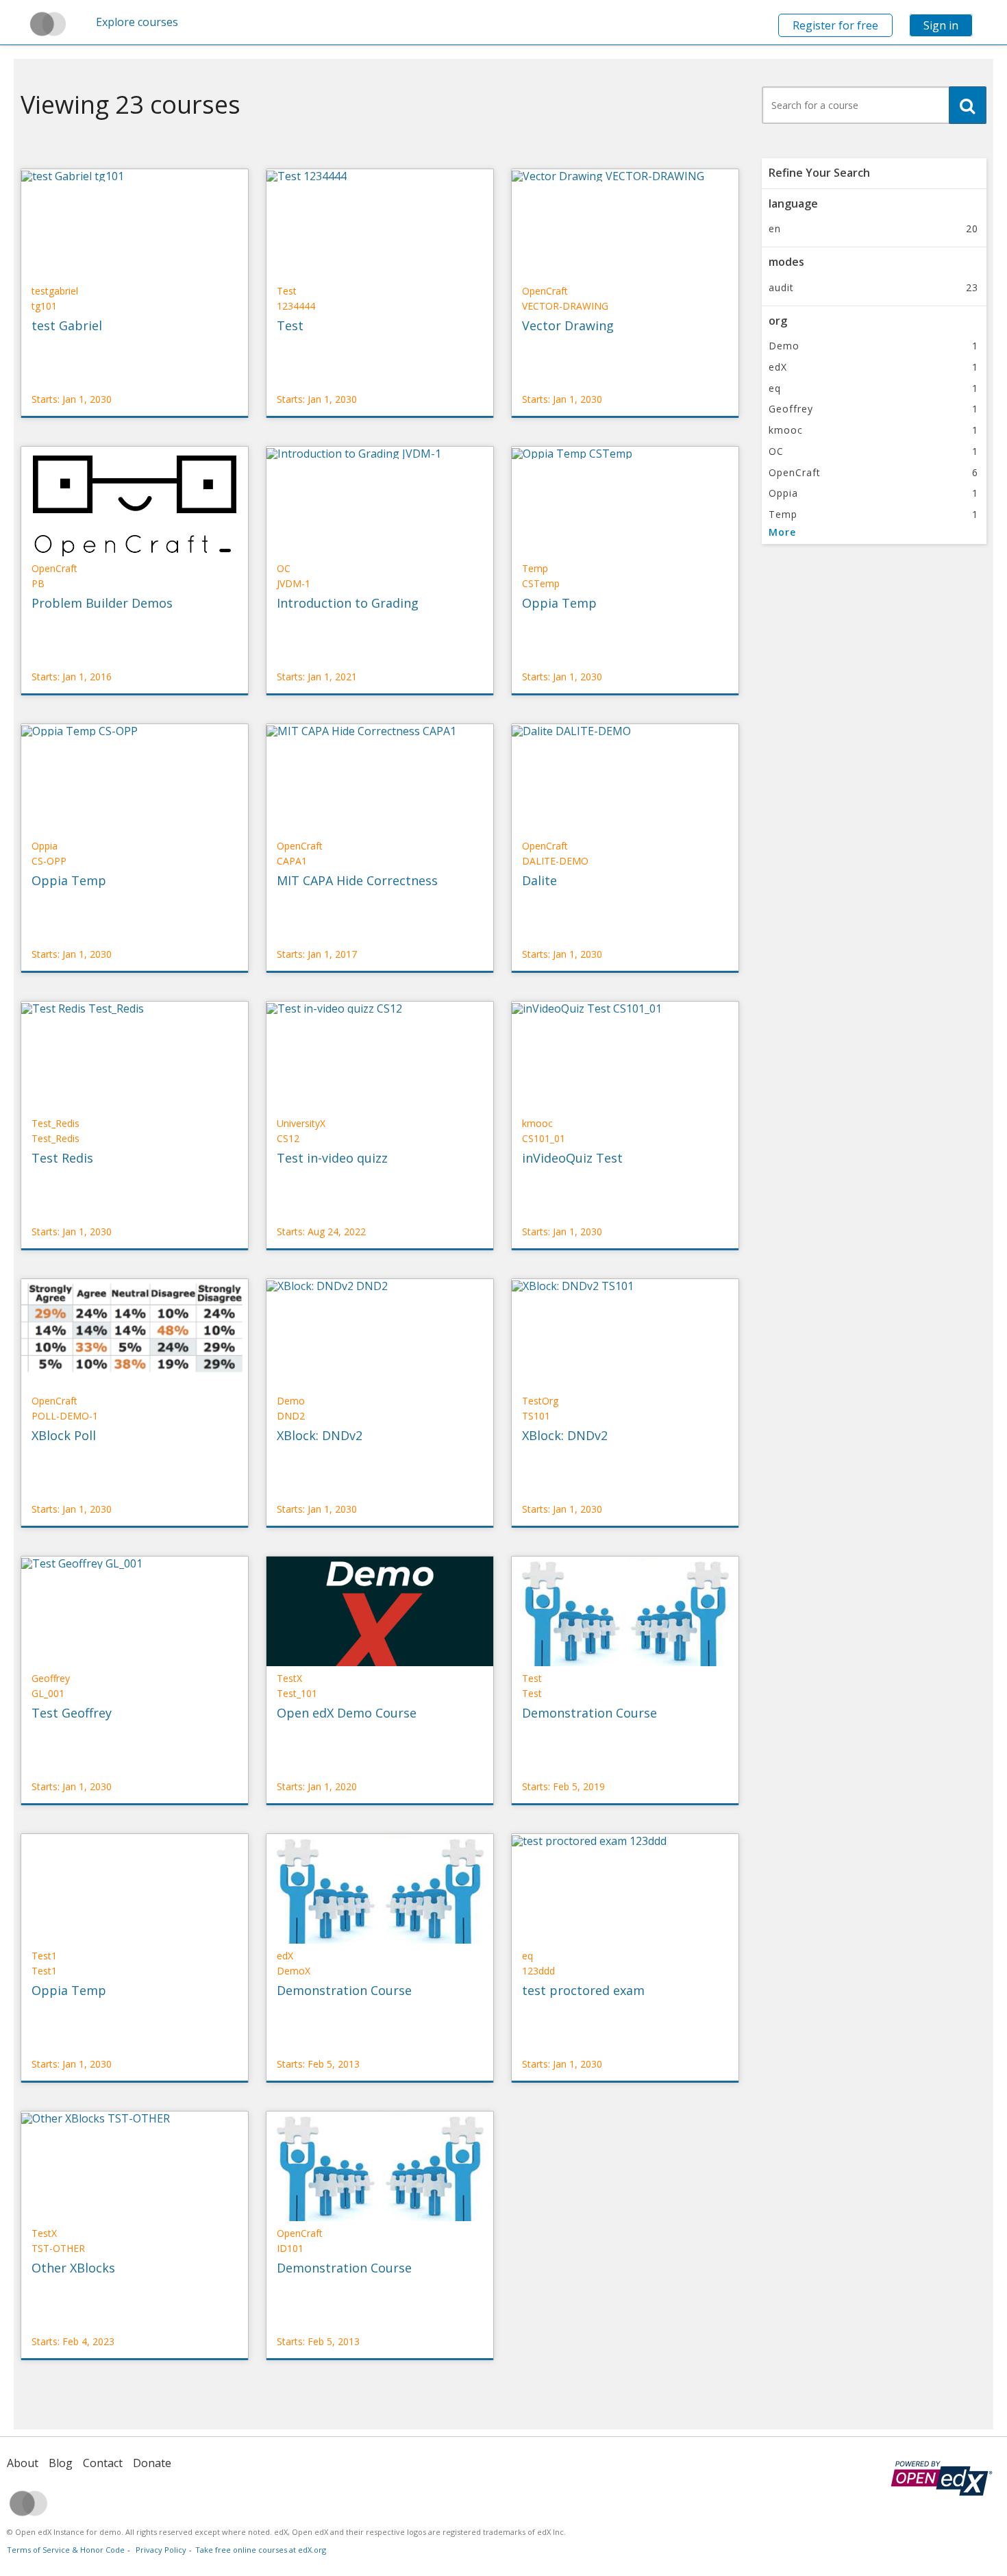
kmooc (873, 430)
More (782, 532)
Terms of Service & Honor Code (66, 2550)
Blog (61, 2463)
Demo (873, 346)
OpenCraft (873, 472)
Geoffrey (873, 409)
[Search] (968, 105)
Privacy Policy (161, 2550)
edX (873, 367)
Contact (103, 2463)
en (873, 228)
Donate (152, 2463)
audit (873, 287)
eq (873, 388)
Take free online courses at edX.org (261, 2550)
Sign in (941, 25)
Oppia (873, 493)
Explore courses (137, 22)
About (23, 2463)
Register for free (835, 25)
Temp (873, 514)
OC (873, 451)
